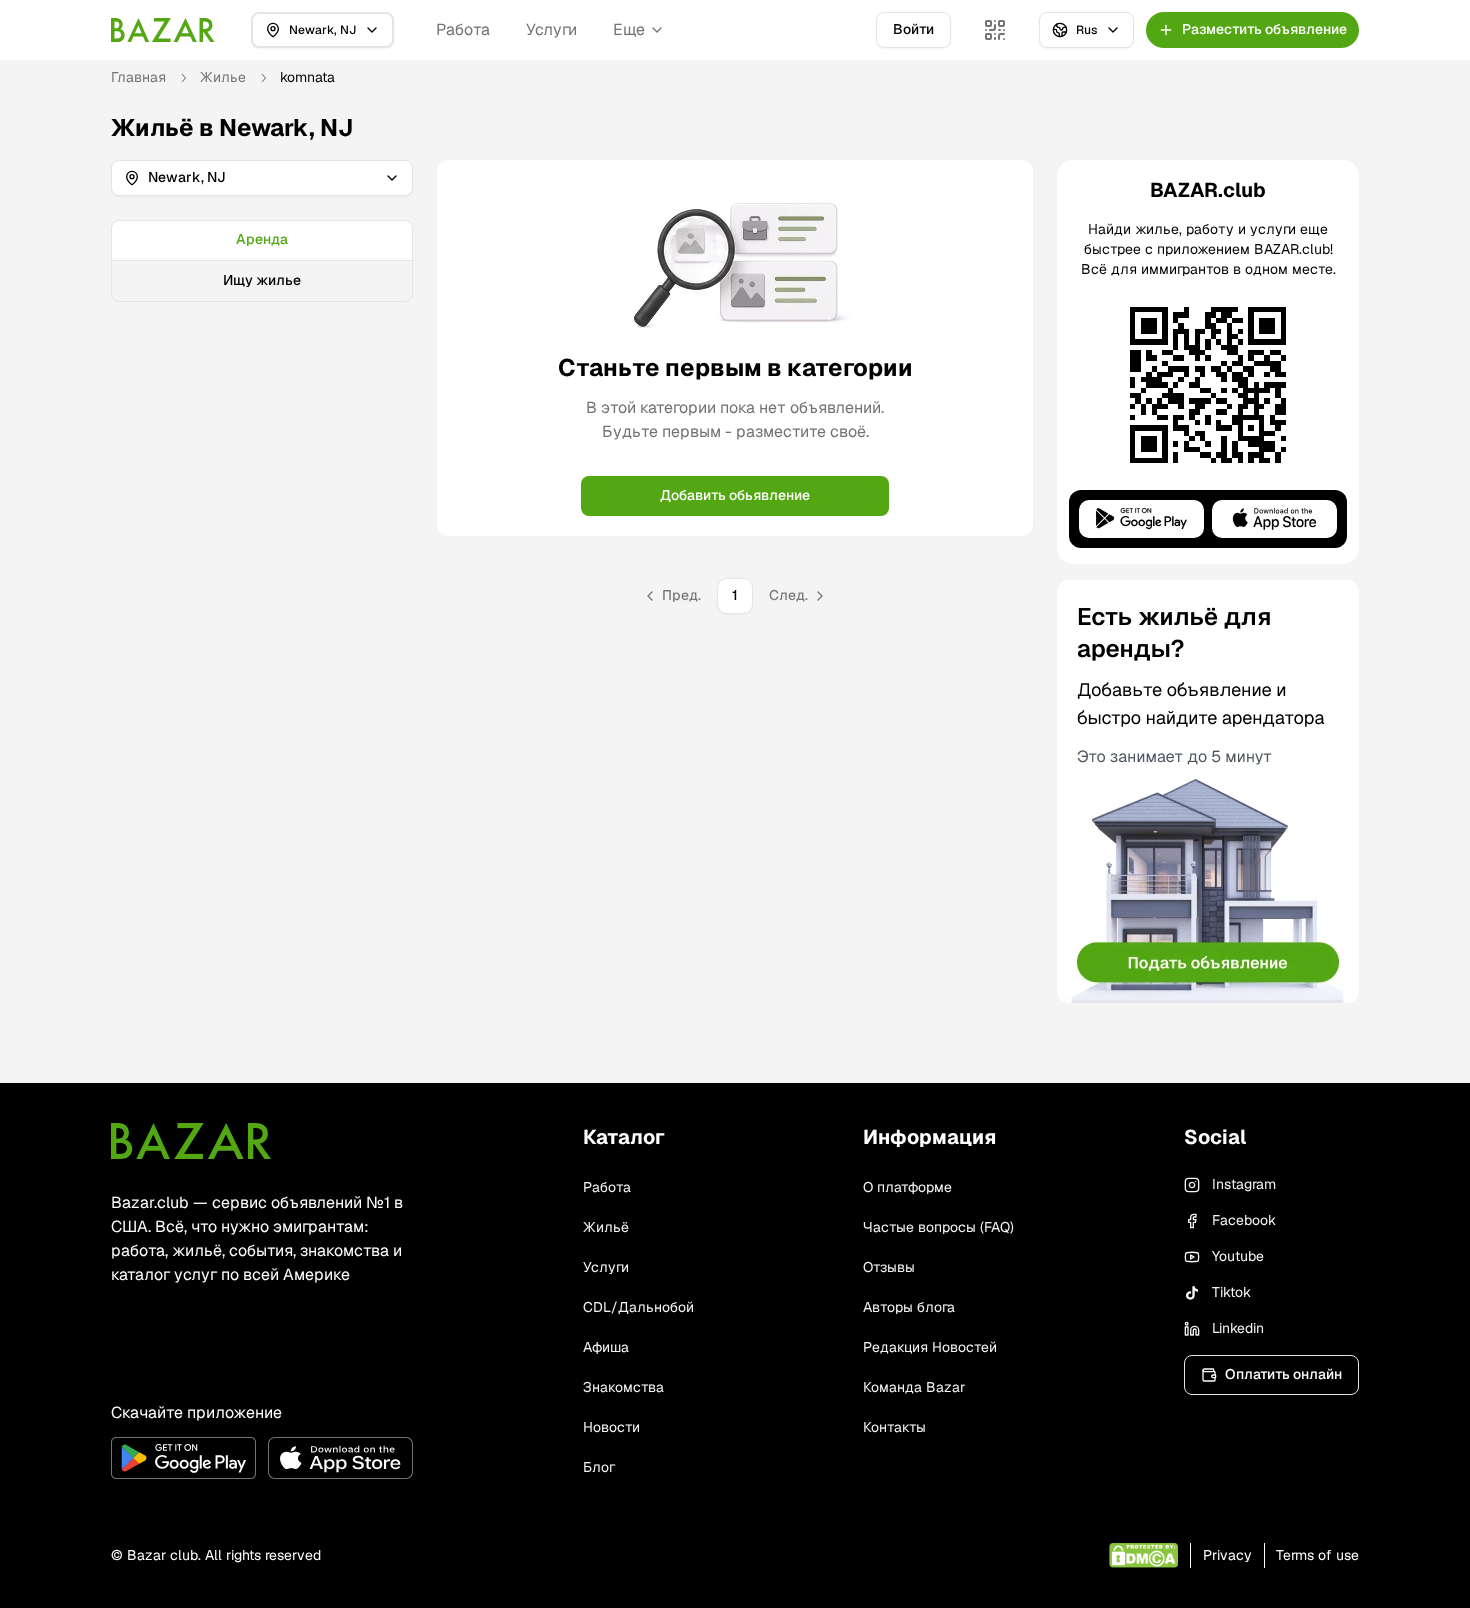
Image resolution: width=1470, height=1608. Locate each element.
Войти (913, 29)
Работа (463, 29)
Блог (599, 1467)
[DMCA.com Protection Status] (1143, 1555)
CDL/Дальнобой (638, 1307)
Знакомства (623, 1387)
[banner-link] (1208, 791)
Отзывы (889, 1267)
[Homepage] (163, 30)
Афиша (606, 1347)
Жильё (606, 1227)
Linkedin (1238, 1328)
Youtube (1238, 1256)
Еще (629, 29)
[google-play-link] (183, 1458)
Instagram (1244, 1184)
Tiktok (1231, 1292)
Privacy (1227, 1555)
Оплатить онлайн (1283, 1374)
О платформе (907, 1187)
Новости (611, 1427)
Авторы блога (909, 1307)
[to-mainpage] (191, 1141)
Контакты (894, 1427)
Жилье (223, 77)
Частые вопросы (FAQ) (938, 1227)
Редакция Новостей (930, 1347)
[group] (262, 261)
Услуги (551, 29)
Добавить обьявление (735, 495)
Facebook (1244, 1220)
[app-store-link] (340, 1458)
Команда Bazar (914, 1387)
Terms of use (1317, 1555)
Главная (138, 77)
